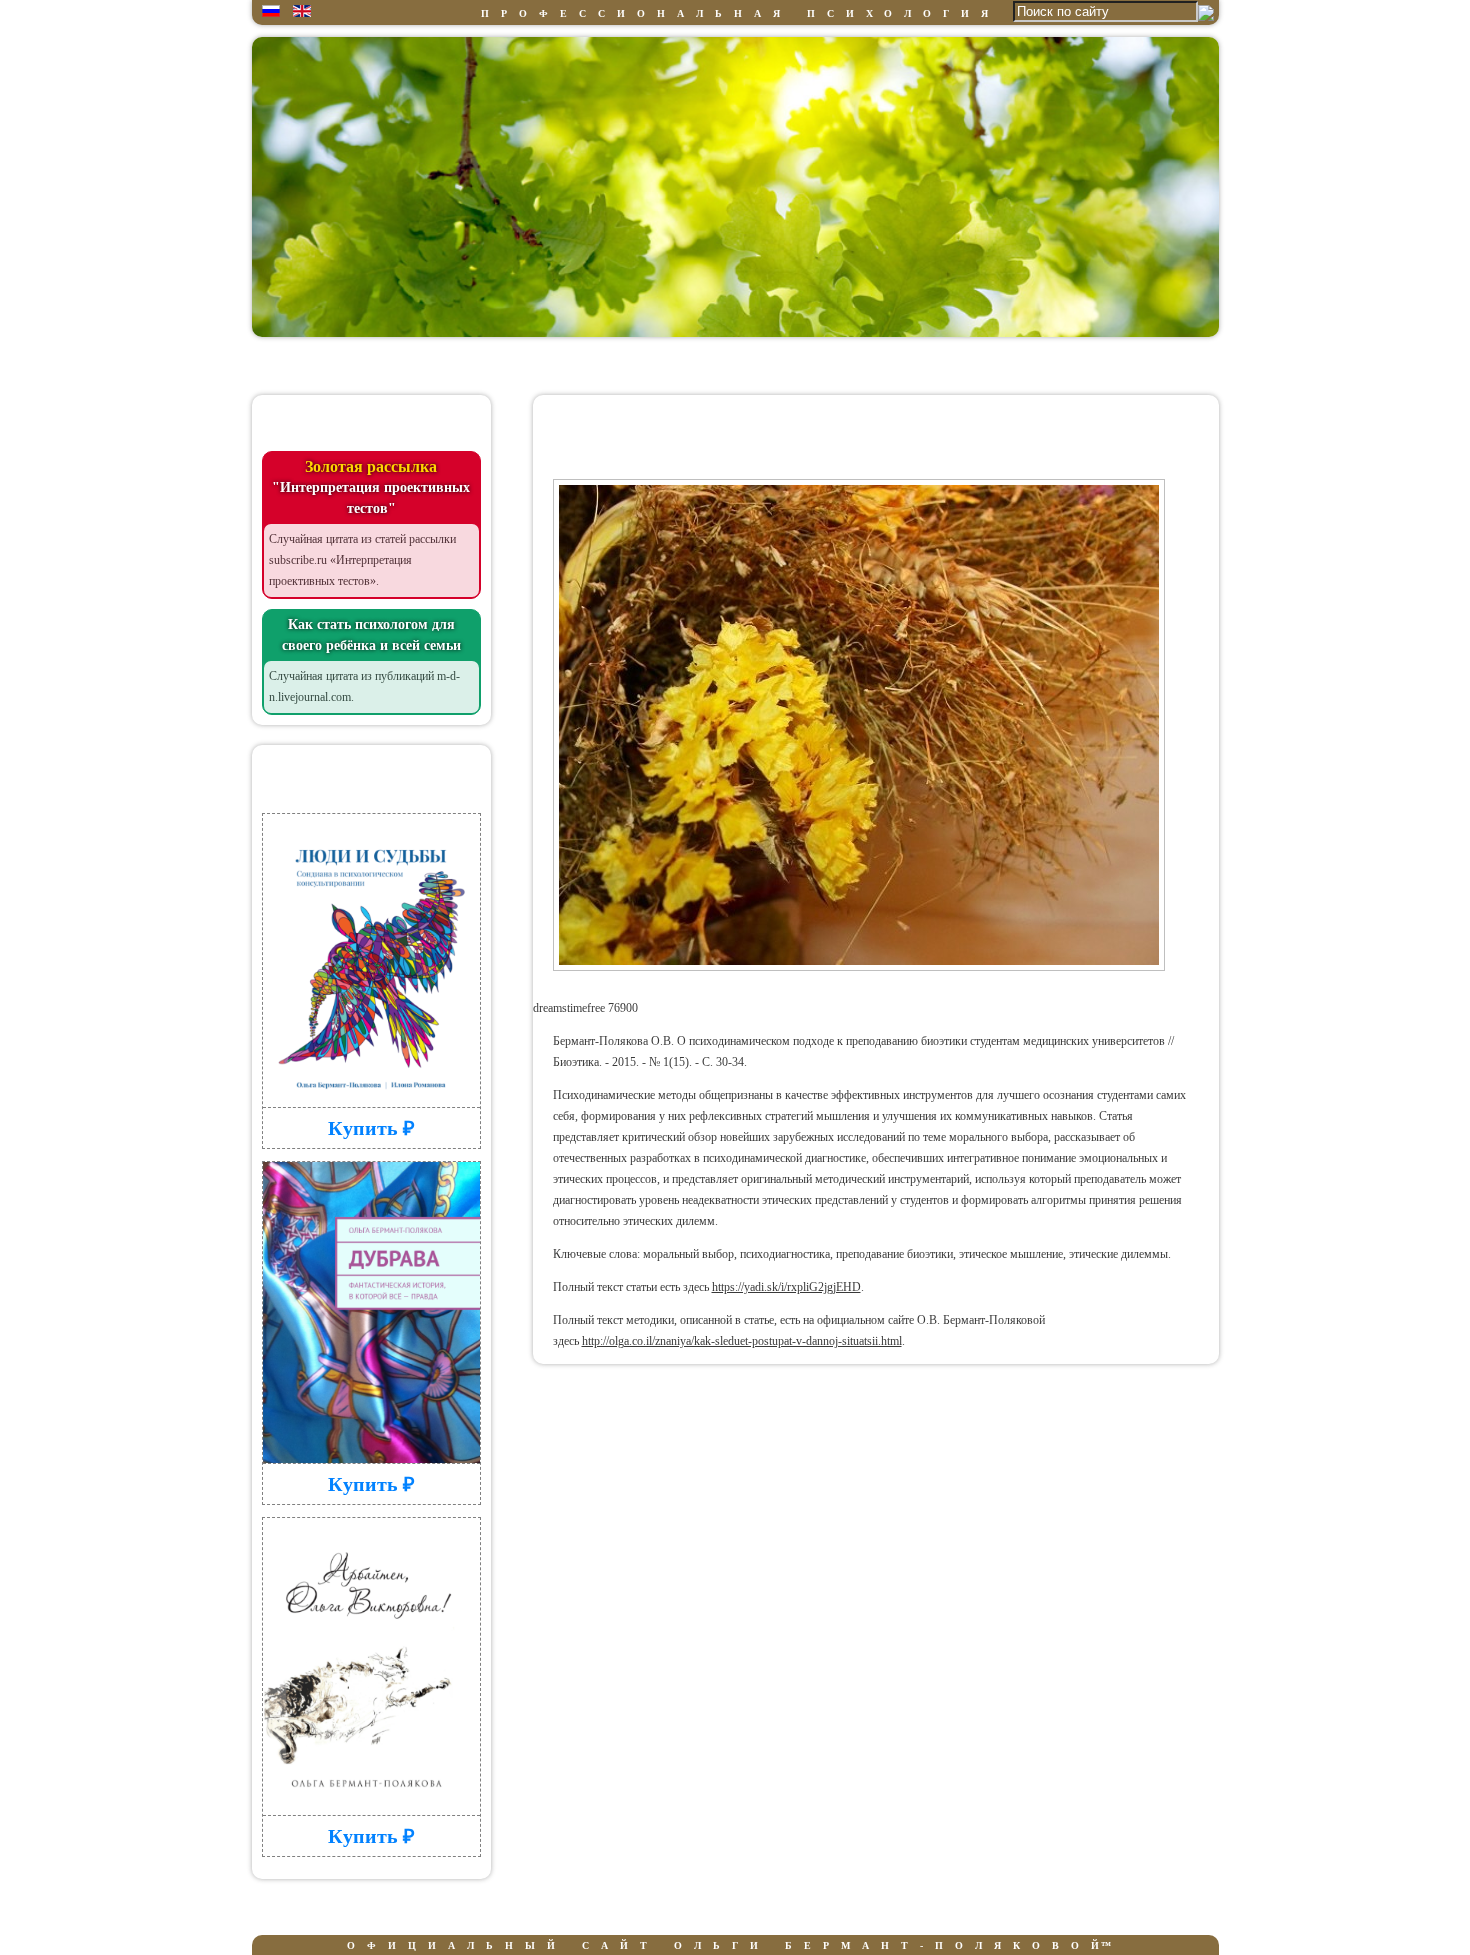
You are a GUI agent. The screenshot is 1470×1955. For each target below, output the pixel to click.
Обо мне (469, 364)
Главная (341, 364)
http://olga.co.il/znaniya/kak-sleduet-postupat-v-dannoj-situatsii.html (742, 1341)
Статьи (1112, 364)
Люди (727, 364)
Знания (597, 364)
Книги (855, 364)
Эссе (983, 364)
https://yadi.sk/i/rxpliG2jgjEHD (786, 1287)
